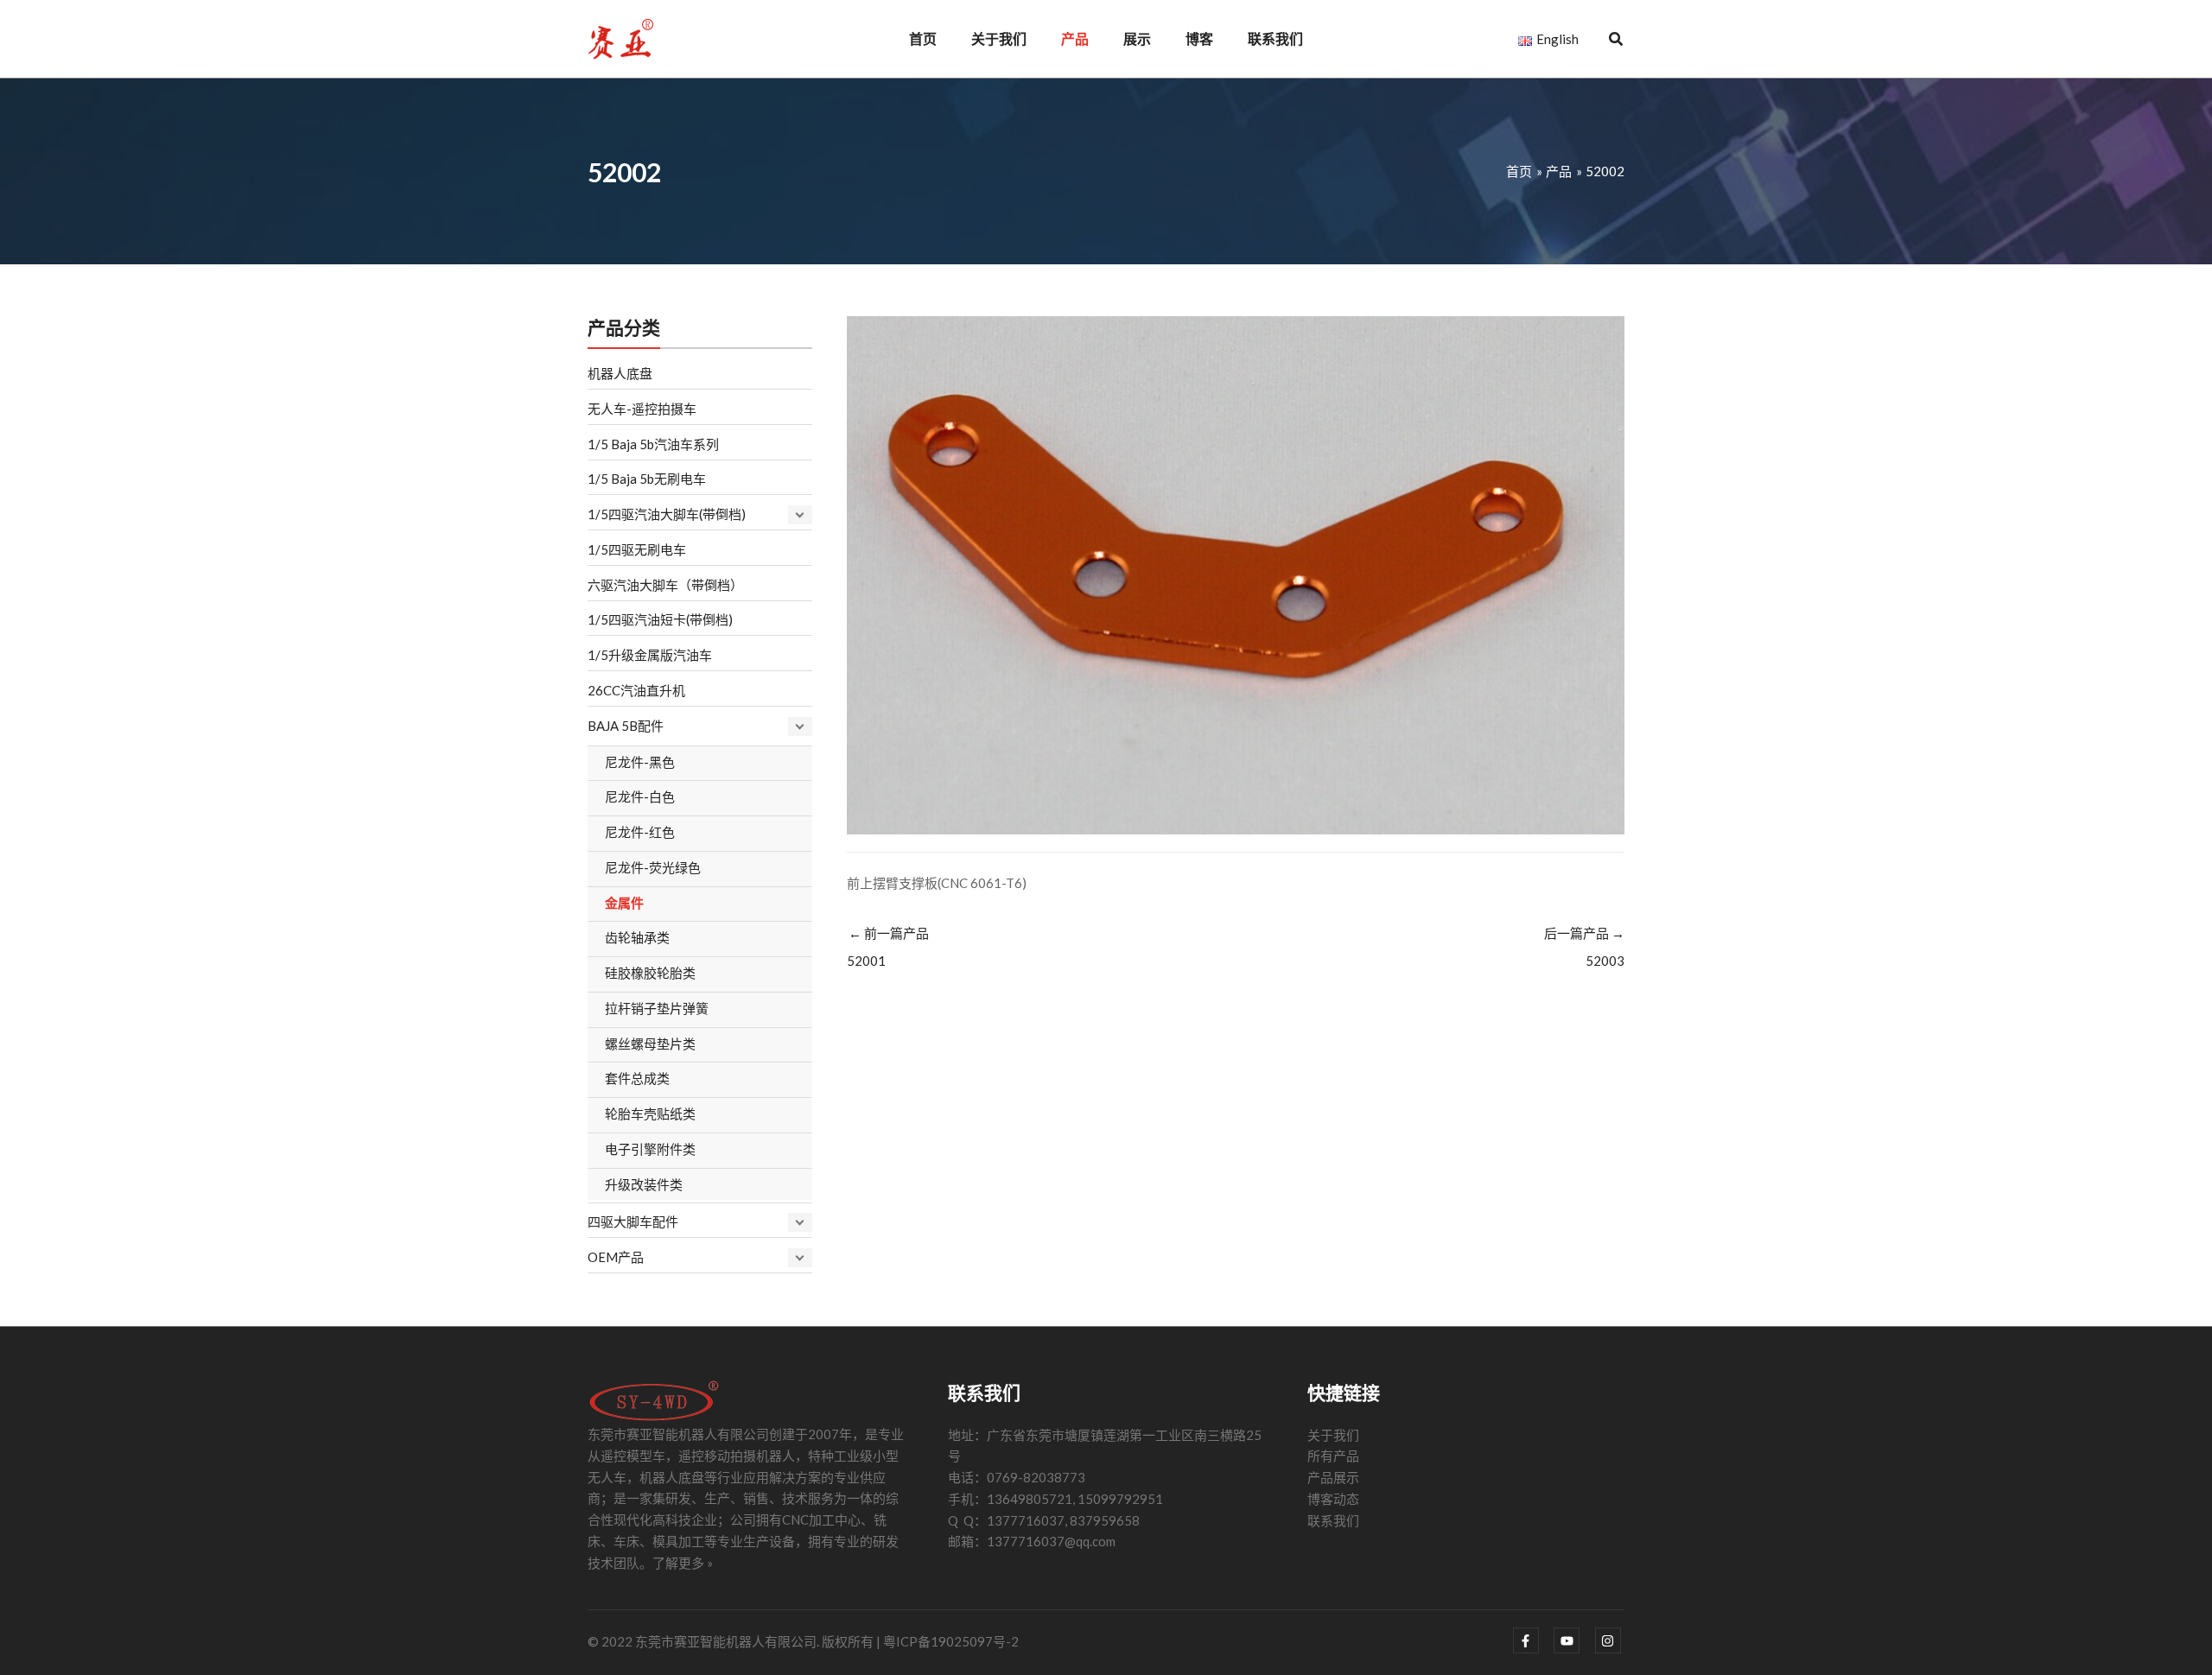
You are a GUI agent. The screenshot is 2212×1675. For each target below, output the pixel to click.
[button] (1617, 41)
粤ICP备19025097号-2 (951, 1641)
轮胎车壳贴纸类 (650, 1113)
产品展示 (1333, 1477)
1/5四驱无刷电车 (637, 549)
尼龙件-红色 (640, 832)
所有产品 (1333, 1456)
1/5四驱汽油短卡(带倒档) (660, 619)
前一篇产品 (888, 947)
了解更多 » (683, 1563)
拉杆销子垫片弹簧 (657, 1008)
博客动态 (1333, 1499)
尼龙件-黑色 (640, 762)
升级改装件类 (644, 1184)
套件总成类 (637, 1078)
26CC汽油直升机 (636, 690)
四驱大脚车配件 (633, 1221)
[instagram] (1610, 1640)
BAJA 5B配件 (626, 726)
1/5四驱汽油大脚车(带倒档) (667, 514)
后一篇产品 (1584, 947)
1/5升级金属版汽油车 (650, 655)
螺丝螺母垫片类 (650, 1044)
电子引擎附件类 (650, 1149)
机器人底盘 (620, 373)
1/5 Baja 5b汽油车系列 (653, 444)
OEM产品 (616, 1257)
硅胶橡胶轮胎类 (650, 973)
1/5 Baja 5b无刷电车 (647, 479)
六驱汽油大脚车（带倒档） (665, 585)
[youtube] (1573, 1640)
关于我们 (1333, 1435)
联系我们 (1333, 1520)
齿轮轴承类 (637, 937)
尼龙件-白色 (640, 796)
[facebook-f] (1532, 1640)
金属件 (624, 903)
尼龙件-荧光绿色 (653, 867)
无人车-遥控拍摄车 (642, 409)
